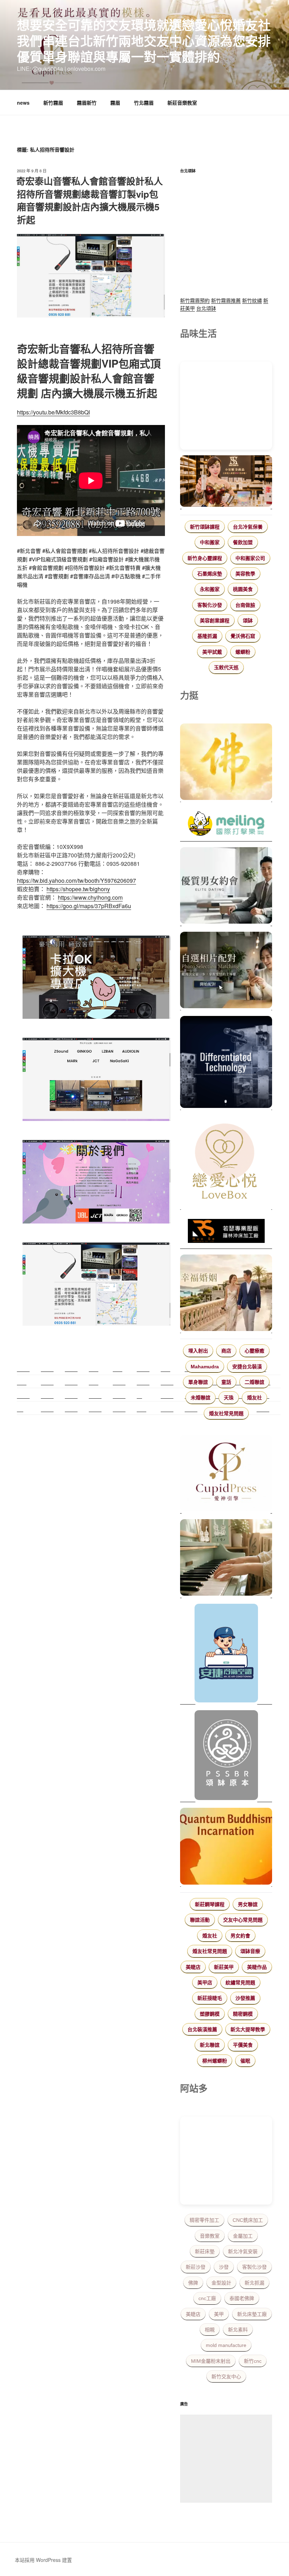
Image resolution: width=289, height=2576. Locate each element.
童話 (226, 1382)
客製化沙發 (210, 605)
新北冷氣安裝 (243, 2251)
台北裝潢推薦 (202, 2029)
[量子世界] (226, 1847)
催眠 (245, 2061)
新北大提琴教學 (248, 2029)
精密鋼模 (243, 2014)
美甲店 (205, 1983)
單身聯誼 (198, 1382)
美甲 (219, 2314)
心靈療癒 (254, 1351)
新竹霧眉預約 (195, 300)
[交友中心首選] (226, 1474)
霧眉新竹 (87, 103)
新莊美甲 (224, 1967)
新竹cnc (253, 2361)
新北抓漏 (254, 2283)
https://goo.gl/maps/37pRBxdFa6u (89, 906)
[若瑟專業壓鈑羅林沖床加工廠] (226, 1232)
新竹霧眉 (53, 103)
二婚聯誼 (254, 1382)
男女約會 (240, 1936)
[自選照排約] (226, 971)
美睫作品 (257, 1967)
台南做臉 (245, 605)
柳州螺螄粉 (215, 2061)
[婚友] (226, 1163)
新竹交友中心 (226, 2377)
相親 (210, 2330)
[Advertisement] (226, 2459)
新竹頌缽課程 (205, 527)
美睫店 (193, 1967)
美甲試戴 (212, 652)
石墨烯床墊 (210, 574)
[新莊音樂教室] (226, 1559)
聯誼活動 (200, 1920)
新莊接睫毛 (210, 1998)
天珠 (229, 1398)
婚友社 (254, 1398)
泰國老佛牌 (242, 2298)
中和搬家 (210, 542)
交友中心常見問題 (243, 1920)
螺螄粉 (243, 652)
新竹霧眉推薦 (226, 300)
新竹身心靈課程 (205, 558)
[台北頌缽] (226, 1756)
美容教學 (245, 574)
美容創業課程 (215, 621)
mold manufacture (226, 2345)
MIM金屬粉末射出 (211, 2361)
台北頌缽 (206, 308)
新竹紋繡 (252, 300)
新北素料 (238, 2330)
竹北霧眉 (144, 103)
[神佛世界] (226, 763)
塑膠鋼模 (210, 2014)
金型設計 (221, 2283)
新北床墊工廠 (252, 2314)
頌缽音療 (250, 1951)
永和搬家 (210, 589)
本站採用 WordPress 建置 (43, 2560)
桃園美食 (243, 589)
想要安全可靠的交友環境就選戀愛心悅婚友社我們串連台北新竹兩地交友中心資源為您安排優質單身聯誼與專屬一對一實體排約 (144, 41)
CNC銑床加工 (248, 2220)
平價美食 (243, 2045)
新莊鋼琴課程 (210, 1904)
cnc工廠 (207, 2298)
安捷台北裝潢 (247, 1367)
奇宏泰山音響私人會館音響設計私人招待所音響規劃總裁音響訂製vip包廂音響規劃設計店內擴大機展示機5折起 (90, 200)
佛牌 (193, 2283)
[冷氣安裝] (226, 1654)
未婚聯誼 (201, 1398)
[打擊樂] (226, 825)
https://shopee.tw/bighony (78, 889)
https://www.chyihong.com (90, 897)
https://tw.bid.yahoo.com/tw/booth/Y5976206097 (76, 880)
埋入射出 (198, 1351)
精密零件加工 (204, 2220)
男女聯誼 (248, 1904)
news (23, 103)
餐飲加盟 (243, 542)
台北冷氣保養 (248, 527)
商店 (226, 1351)
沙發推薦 (245, 1998)
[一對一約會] (226, 887)
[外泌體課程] (226, 482)
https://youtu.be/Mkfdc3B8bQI (53, 412)
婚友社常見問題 (226, 1413)
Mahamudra (205, 1367)
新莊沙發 (196, 2267)
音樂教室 (210, 2236)
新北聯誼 (210, 2045)
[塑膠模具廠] (226, 1063)
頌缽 (248, 621)
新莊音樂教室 (182, 103)
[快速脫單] (226, 1294)
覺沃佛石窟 (243, 636)
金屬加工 (243, 2236)
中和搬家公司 (250, 558)
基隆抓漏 (207, 636)
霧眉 (115, 103)
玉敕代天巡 (226, 667)
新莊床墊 (205, 2251)
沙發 (224, 2267)
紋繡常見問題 (240, 1983)
